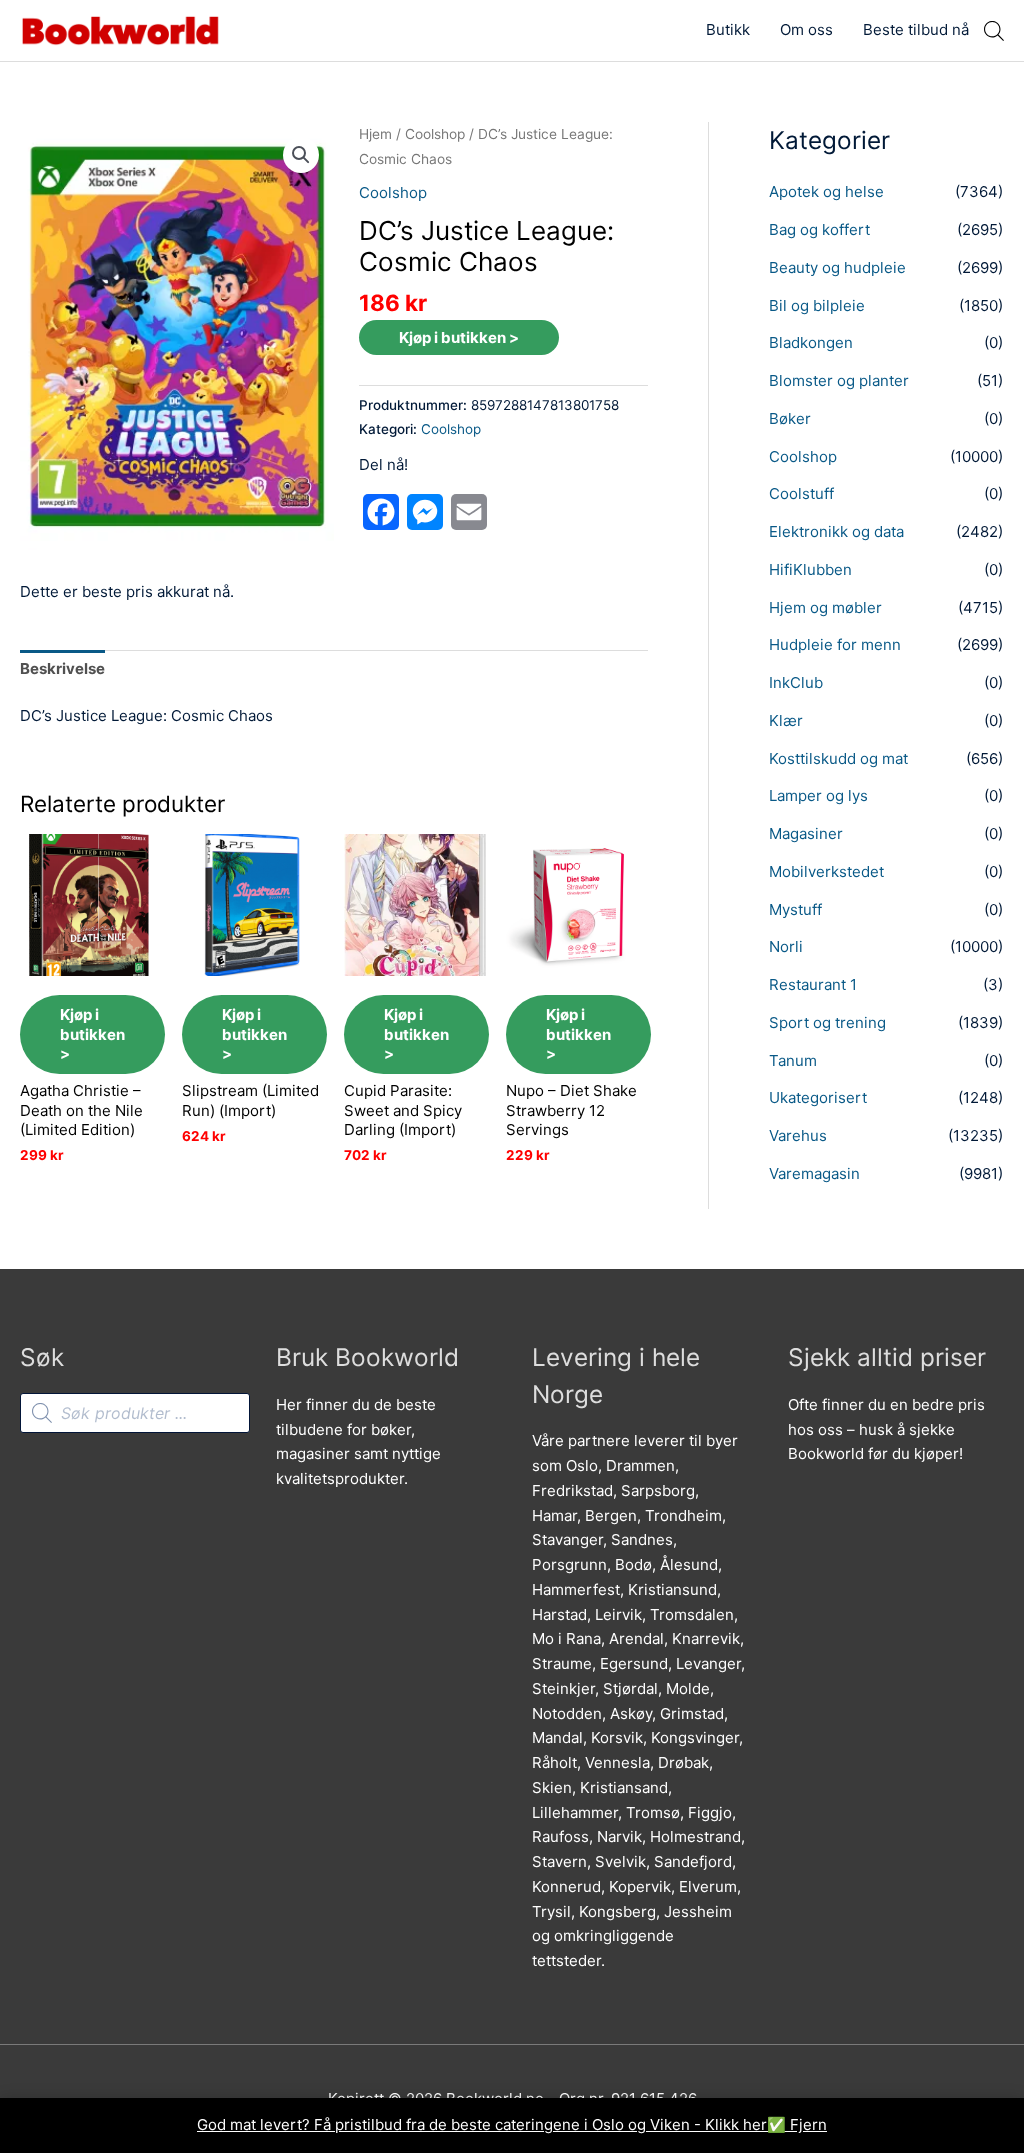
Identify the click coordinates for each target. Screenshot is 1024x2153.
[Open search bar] (994, 30)
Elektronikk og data (836, 531)
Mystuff (795, 909)
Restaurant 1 (813, 984)
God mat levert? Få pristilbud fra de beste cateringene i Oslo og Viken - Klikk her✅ (493, 2124)
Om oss (806, 29)
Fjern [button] (808, 2124)
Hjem (375, 134)
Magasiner (806, 833)
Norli (786, 946)
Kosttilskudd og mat (838, 758)
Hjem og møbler (825, 607)
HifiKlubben (810, 569)
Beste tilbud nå (916, 29)
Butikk (728, 29)
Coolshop (435, 134)
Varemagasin (814, 1173)
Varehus (798, 1135)
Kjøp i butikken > (459, 337)
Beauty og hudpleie (837, 267)
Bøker (790, 418)
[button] (301, 155)
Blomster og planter (839, 380)
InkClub (796, 682)
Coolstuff (801, 493)
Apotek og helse (826, 191)
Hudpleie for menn (835, 644)
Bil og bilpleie (817, 305)
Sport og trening (827, 1022)
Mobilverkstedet (826, 871)
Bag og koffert (819, 229)
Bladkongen (811, 342)
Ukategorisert (818, 1097)
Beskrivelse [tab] (62, 668)
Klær (786, 720)
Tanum (793, 1060)
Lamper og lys (818, 795)
